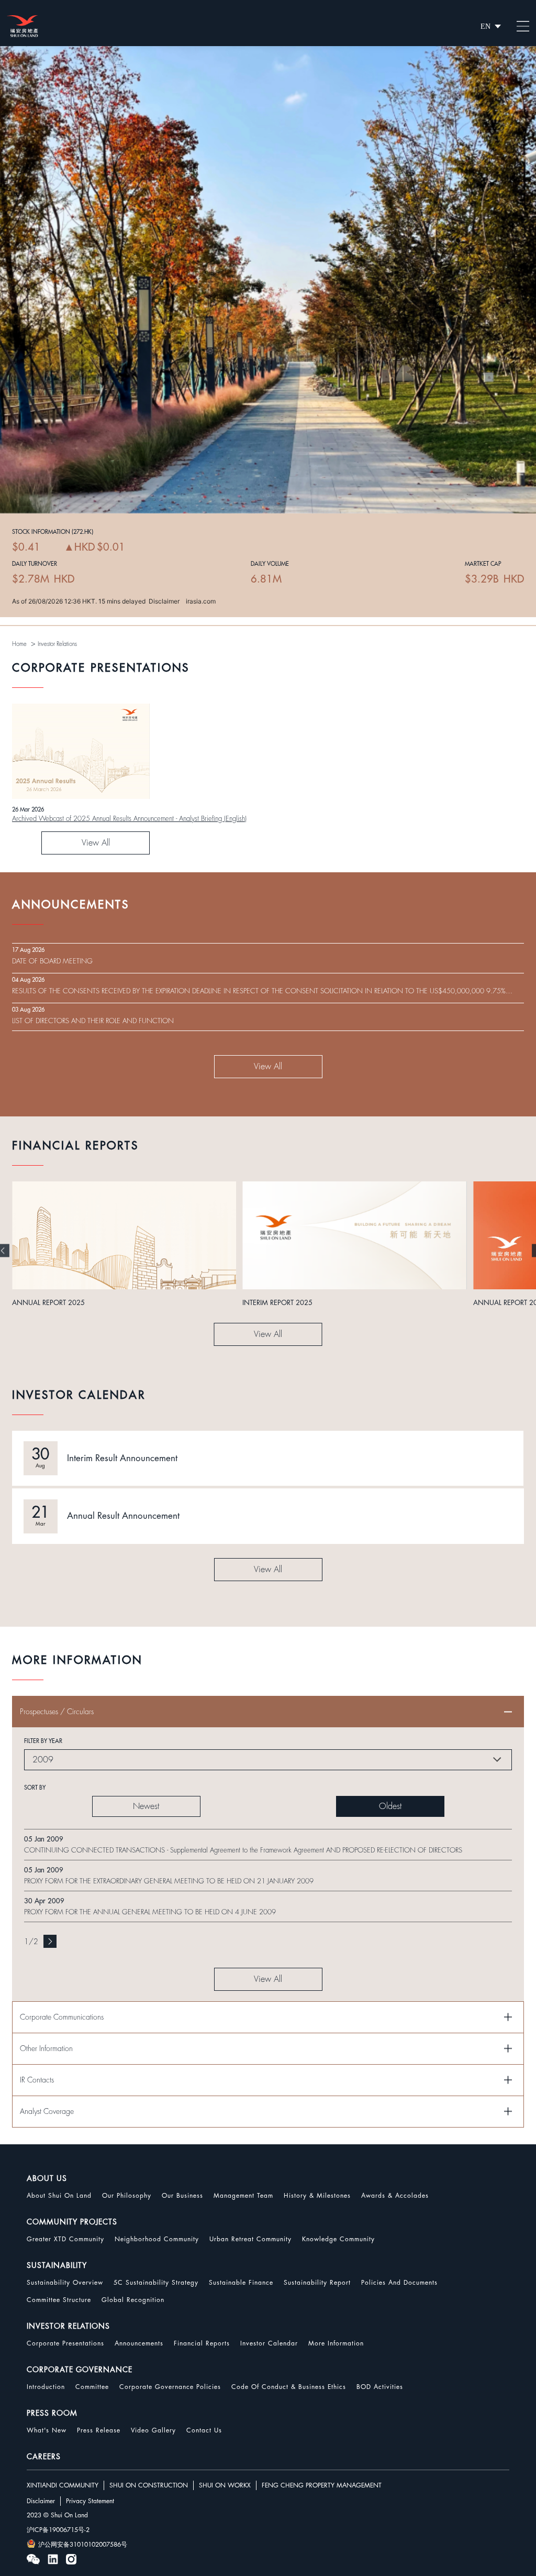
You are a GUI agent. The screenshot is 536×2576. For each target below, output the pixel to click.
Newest (146, 1806)
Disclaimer (41, 2501)
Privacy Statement (90, 2501)
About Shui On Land (59, 2196)
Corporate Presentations (65, 2343)
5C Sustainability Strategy (156, 2283)
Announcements (139, 2343)
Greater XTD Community (65, 2239)
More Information (336, 2343)
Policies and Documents (399, 2283)
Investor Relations (57, 644)
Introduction (46, 2387)
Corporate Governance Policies (170, 2387)
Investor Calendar (269, 2343)
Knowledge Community (338, 2239)
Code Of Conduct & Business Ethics (289, 2387)
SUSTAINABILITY (57, 2265)
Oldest (390, 1806)
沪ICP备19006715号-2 (58, 2530)
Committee (92, 2387)
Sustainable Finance (241, 2283)
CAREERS (44, 2457)
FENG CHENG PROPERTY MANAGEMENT (322, 2485)
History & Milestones (317, 2196)
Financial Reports (202, 2343)
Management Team (243, 2196)
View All (96, 843)
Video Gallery (153, 2430)
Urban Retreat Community (250, 2239)
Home (19, 644)
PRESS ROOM (52, 2413)
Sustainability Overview (65, 2283)
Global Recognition (133, 2300)
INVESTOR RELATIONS (68, 2326)
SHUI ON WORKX (225, 2485)
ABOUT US (47, 2178)
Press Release (99, 2430)
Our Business (182, 2196)
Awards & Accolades (395, 2196)
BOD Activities (380, 2387)
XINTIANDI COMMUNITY (63, 2485)
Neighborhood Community (157, 2239)
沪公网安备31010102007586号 (83, 2545)
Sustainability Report (317, 2283)
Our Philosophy (127, 2196)
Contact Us (204, 2430)
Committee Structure (59, 2300)
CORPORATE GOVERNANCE (80, 2370)
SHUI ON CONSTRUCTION (149, 2485)
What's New (47, 2430)
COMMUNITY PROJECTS (72, 2222)
